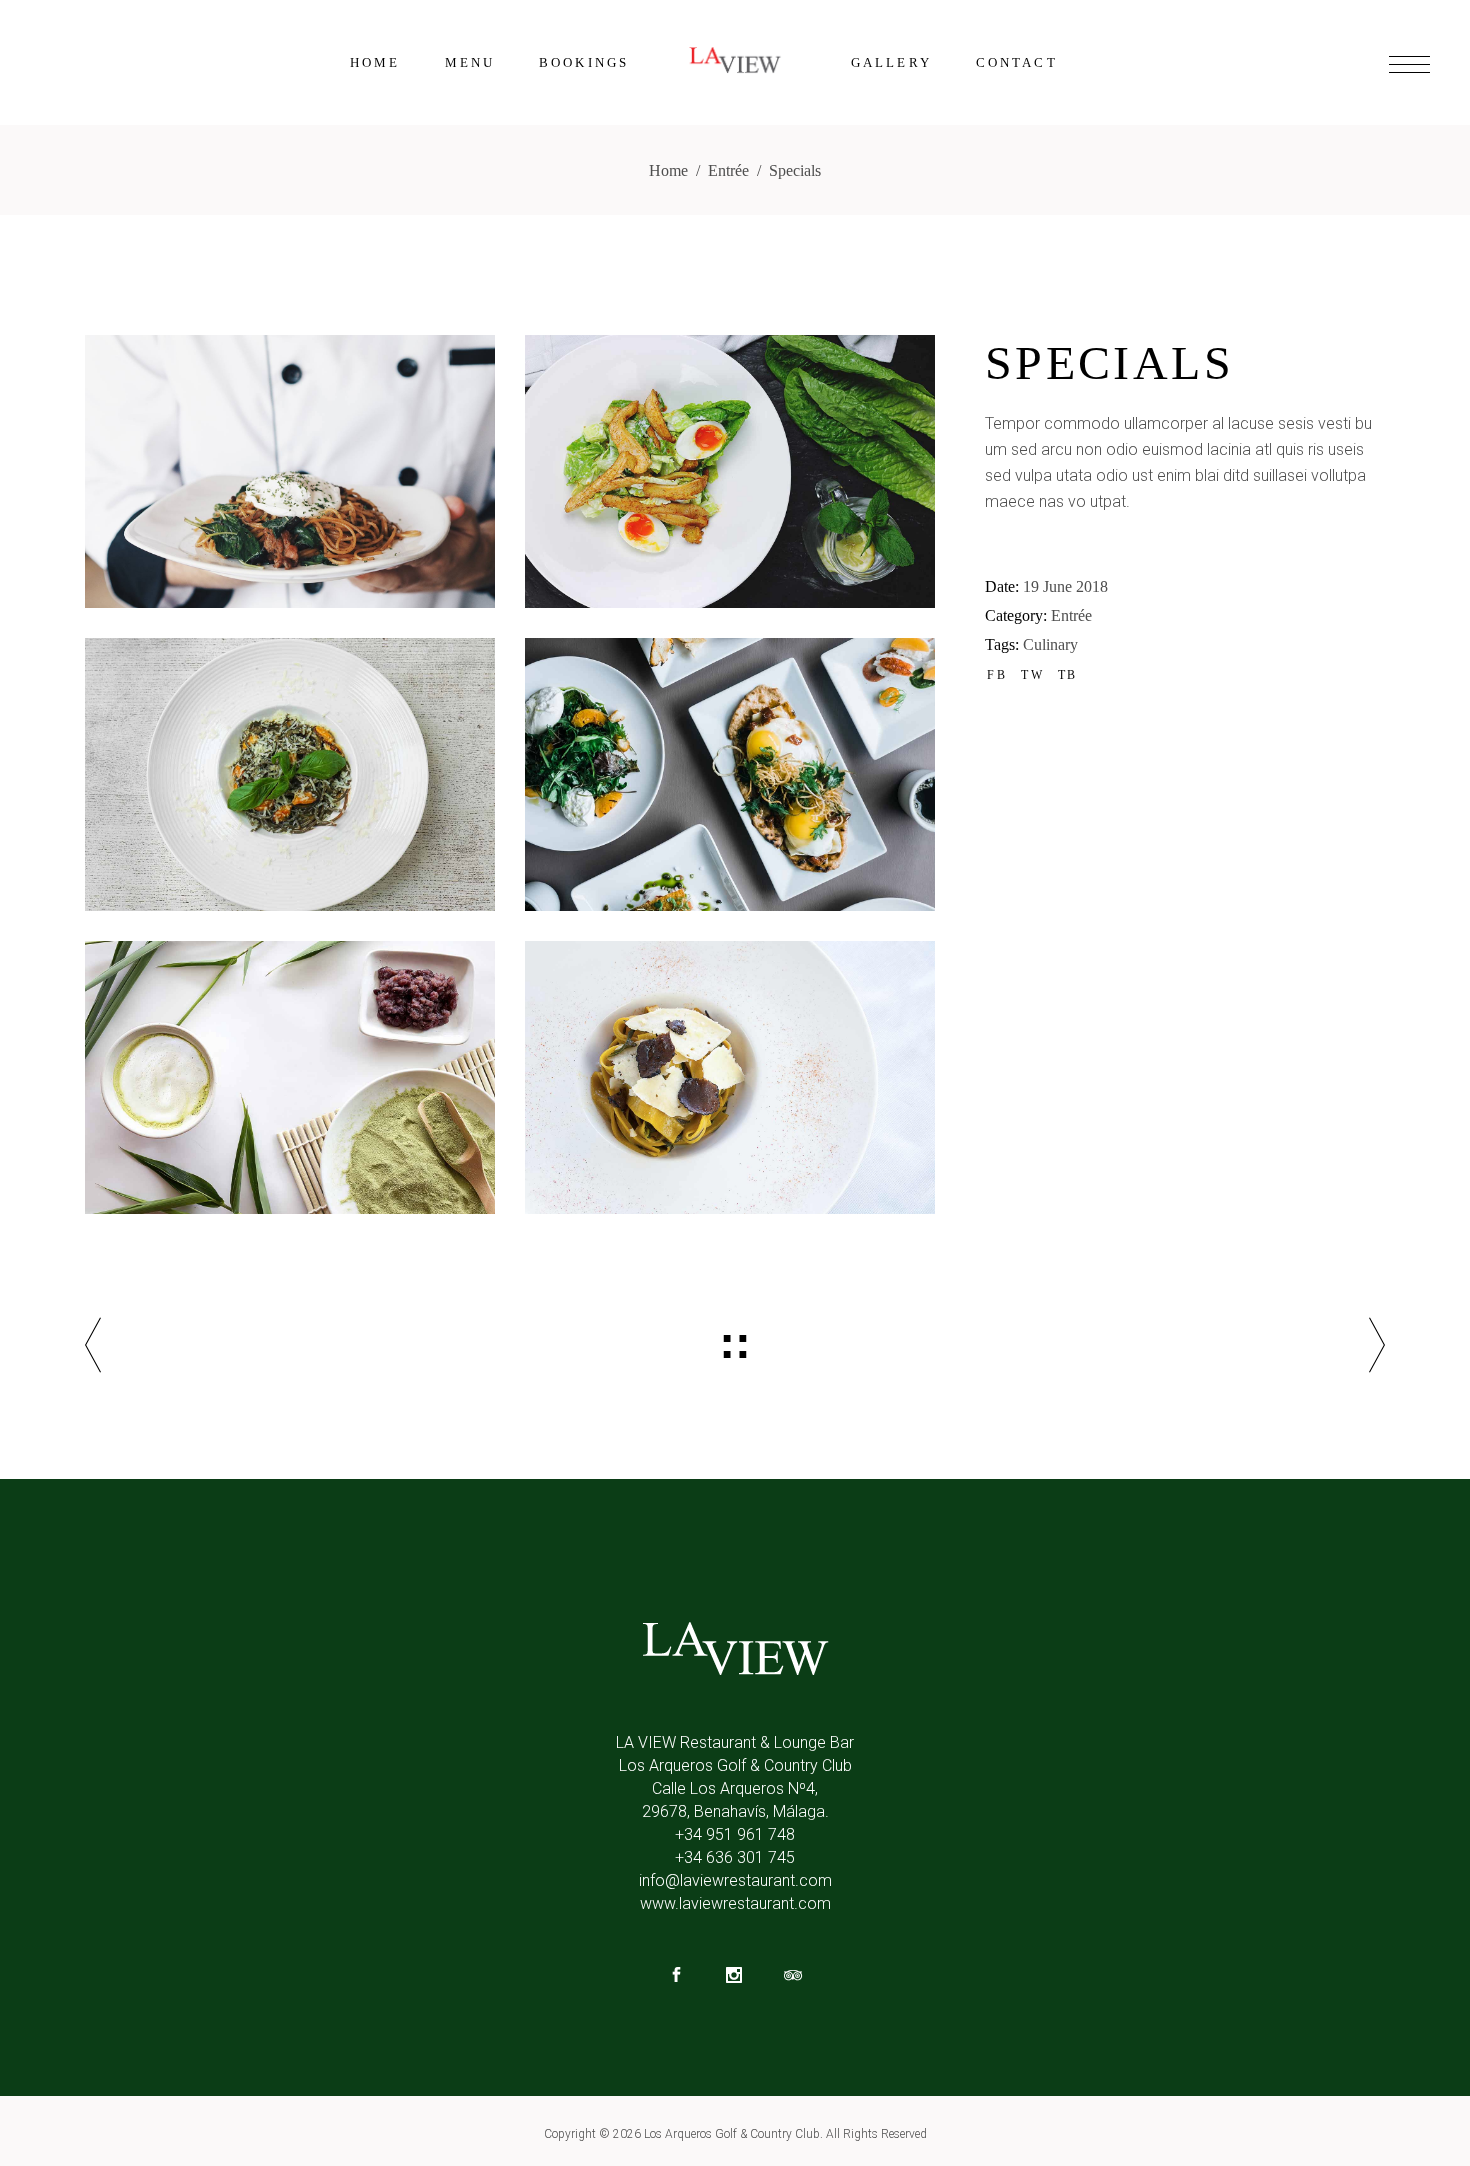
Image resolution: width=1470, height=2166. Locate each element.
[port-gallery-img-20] (730, 774)
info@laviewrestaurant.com (735, 1880)
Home (668, 170)
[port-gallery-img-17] (290, 471)
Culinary (1050, 644)
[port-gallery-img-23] (730, 471)
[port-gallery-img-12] (290, 774)
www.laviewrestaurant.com (735, 1903)
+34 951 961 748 (735, 1834)
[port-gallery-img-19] (290, 1077)
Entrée (728, 170)
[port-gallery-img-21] (730, 1077)
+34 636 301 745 (735, 1857)
